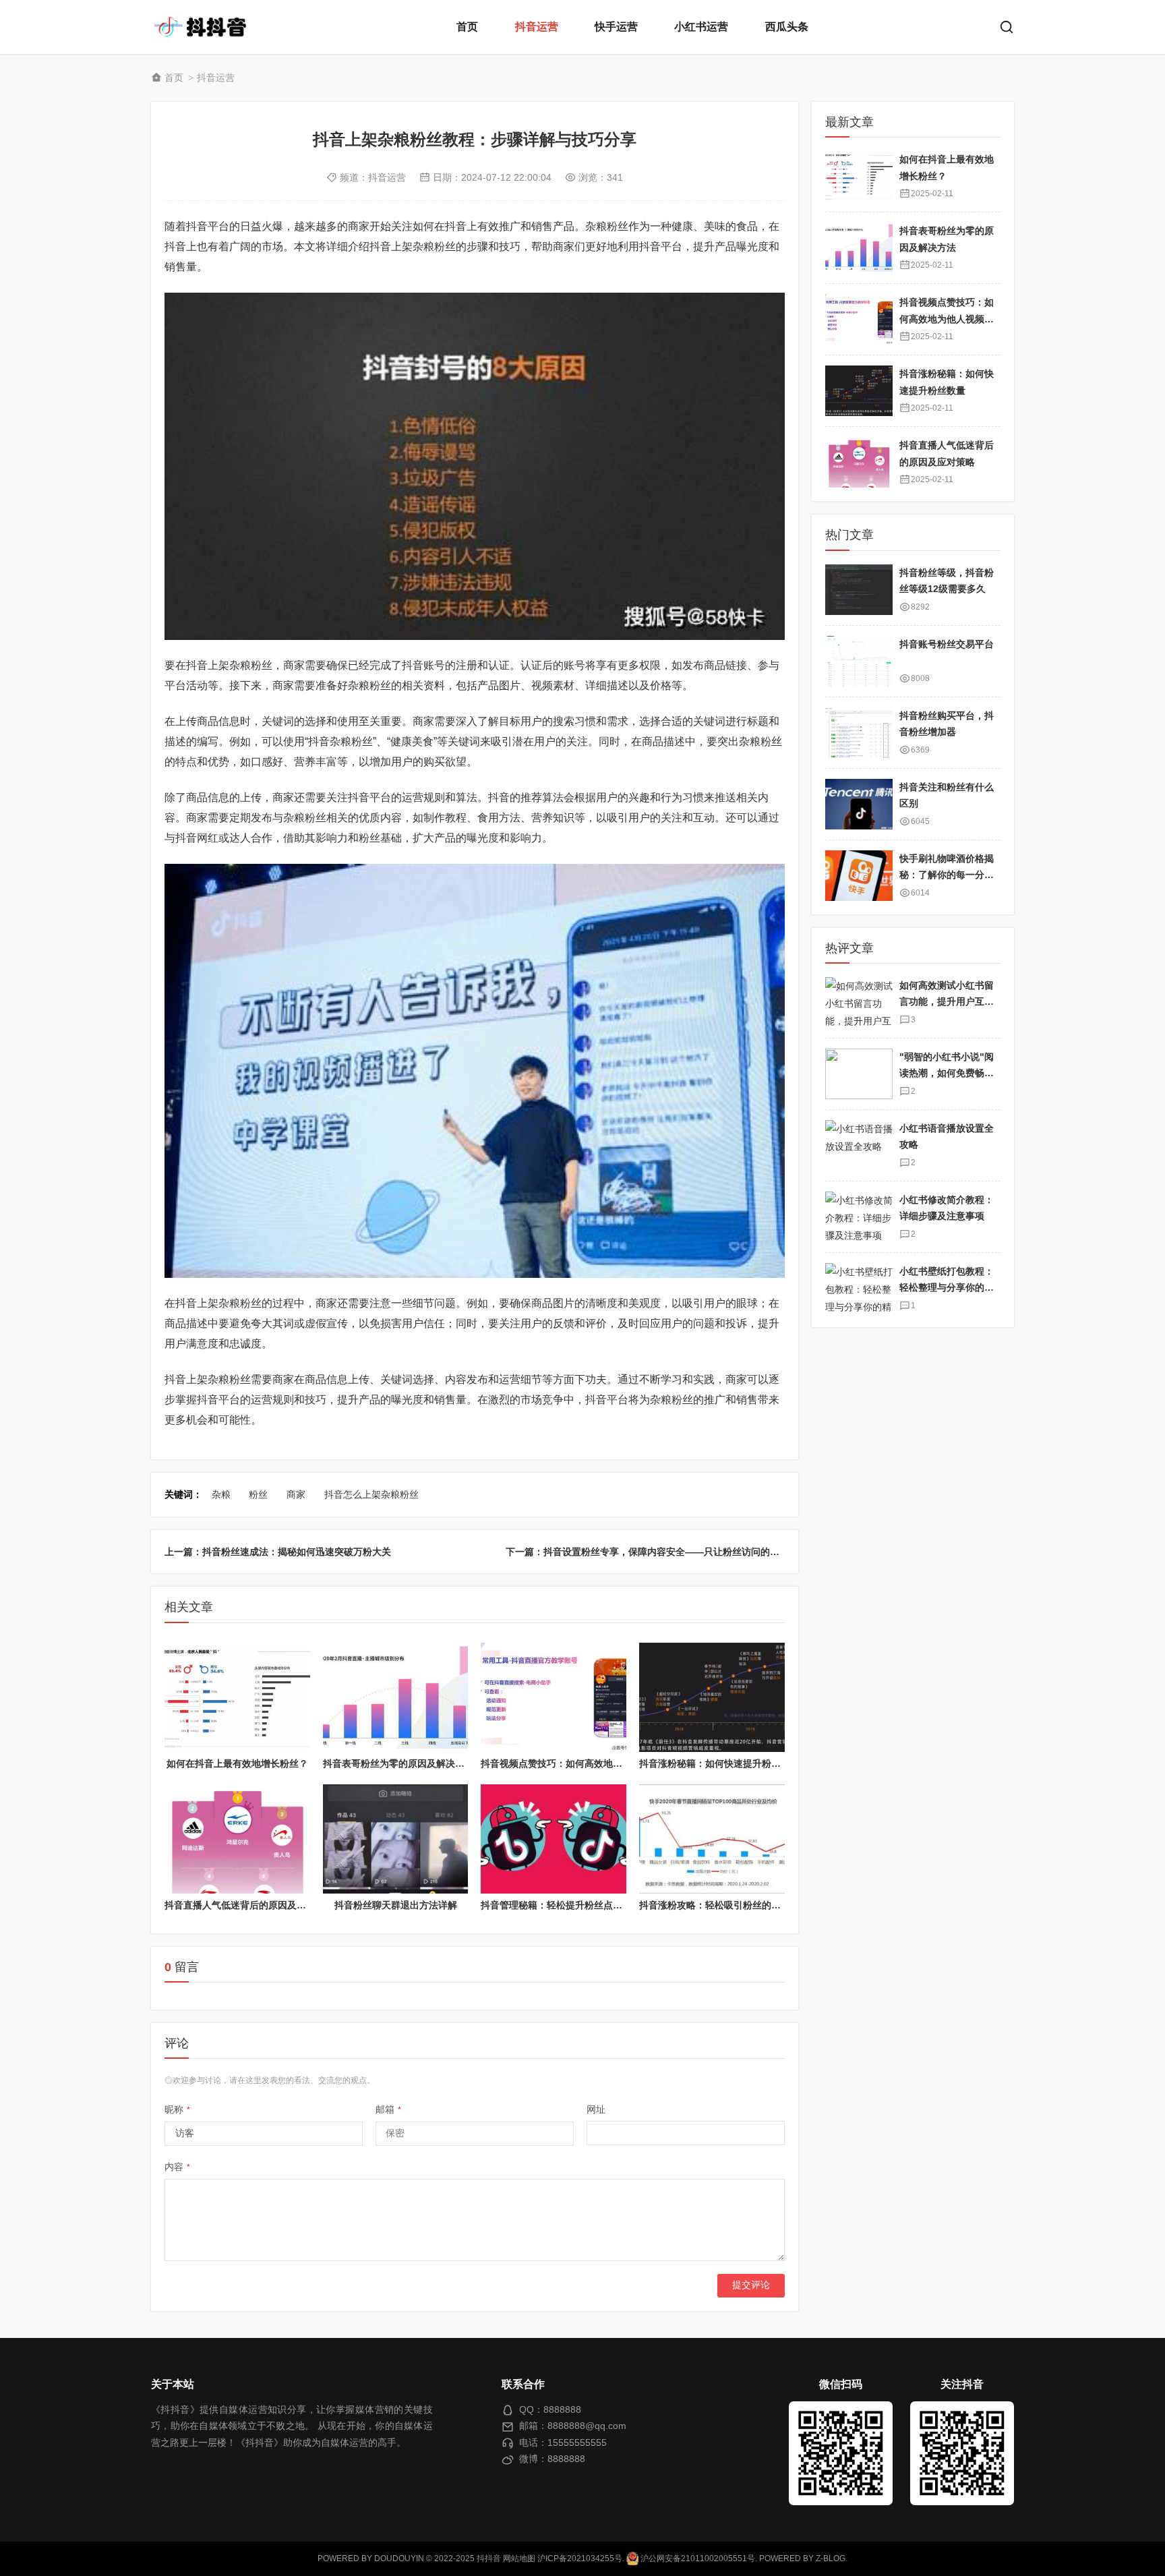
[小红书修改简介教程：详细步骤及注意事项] (859, 1217)
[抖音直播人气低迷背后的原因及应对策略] (237, 1839)
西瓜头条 (787, 27)
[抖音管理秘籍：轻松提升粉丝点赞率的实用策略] (554, 1839)
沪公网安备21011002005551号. (698, 2558)
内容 (177, 2167)
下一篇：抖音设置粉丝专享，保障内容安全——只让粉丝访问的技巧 (647, 1552)
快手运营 (616, 27)
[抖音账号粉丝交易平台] (859, 661)
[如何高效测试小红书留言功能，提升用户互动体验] (859, 1002)
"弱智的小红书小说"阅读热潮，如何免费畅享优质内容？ (947, 1073)
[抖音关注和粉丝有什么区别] (859, 804)
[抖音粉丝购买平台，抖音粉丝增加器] (859, 733)
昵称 (177, 2109)
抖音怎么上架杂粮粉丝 (371, 1494)
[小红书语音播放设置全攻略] (859, 1145)
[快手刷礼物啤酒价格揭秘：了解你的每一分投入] (859, 876)
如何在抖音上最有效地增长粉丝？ (237, 1763)
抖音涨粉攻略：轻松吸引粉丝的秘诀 (715, 1905)
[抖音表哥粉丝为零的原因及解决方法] (396, 1697)
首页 (467, 27)
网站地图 (519, 2558)
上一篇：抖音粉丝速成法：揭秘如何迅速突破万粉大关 (278, 1552)
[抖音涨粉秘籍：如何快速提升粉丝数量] (712, 1697)
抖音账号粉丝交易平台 (947, 644)
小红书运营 (701, 27)
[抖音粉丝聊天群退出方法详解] (396, 1839)
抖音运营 (537, 27)
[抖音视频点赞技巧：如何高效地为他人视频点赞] (554, 1697)
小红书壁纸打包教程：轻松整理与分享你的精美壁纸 (947, 1288)
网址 (596, 2109)
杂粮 (221, 1494)
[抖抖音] (205, 27)
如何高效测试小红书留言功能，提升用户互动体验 (947, 1002)
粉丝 (258, 1494)
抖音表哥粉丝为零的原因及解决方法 (398, 1763)
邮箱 (388, 2109)
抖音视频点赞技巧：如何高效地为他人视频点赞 (580, 1763)
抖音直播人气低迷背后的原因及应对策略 (249, 1905)
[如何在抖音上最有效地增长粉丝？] (237, 1697)
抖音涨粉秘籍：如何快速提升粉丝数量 (719, 1763)
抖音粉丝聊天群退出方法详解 (396, 1905)
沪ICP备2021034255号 (580, 2558)
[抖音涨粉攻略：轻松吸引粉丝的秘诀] (712, 1839)
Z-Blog (831, 2558)
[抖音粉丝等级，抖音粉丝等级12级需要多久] (859, 590)
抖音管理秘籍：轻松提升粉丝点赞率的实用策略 (580, 1905)
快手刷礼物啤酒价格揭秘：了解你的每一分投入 (947, 875)
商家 (296, 1494)
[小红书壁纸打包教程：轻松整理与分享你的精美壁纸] (859, 1288)
